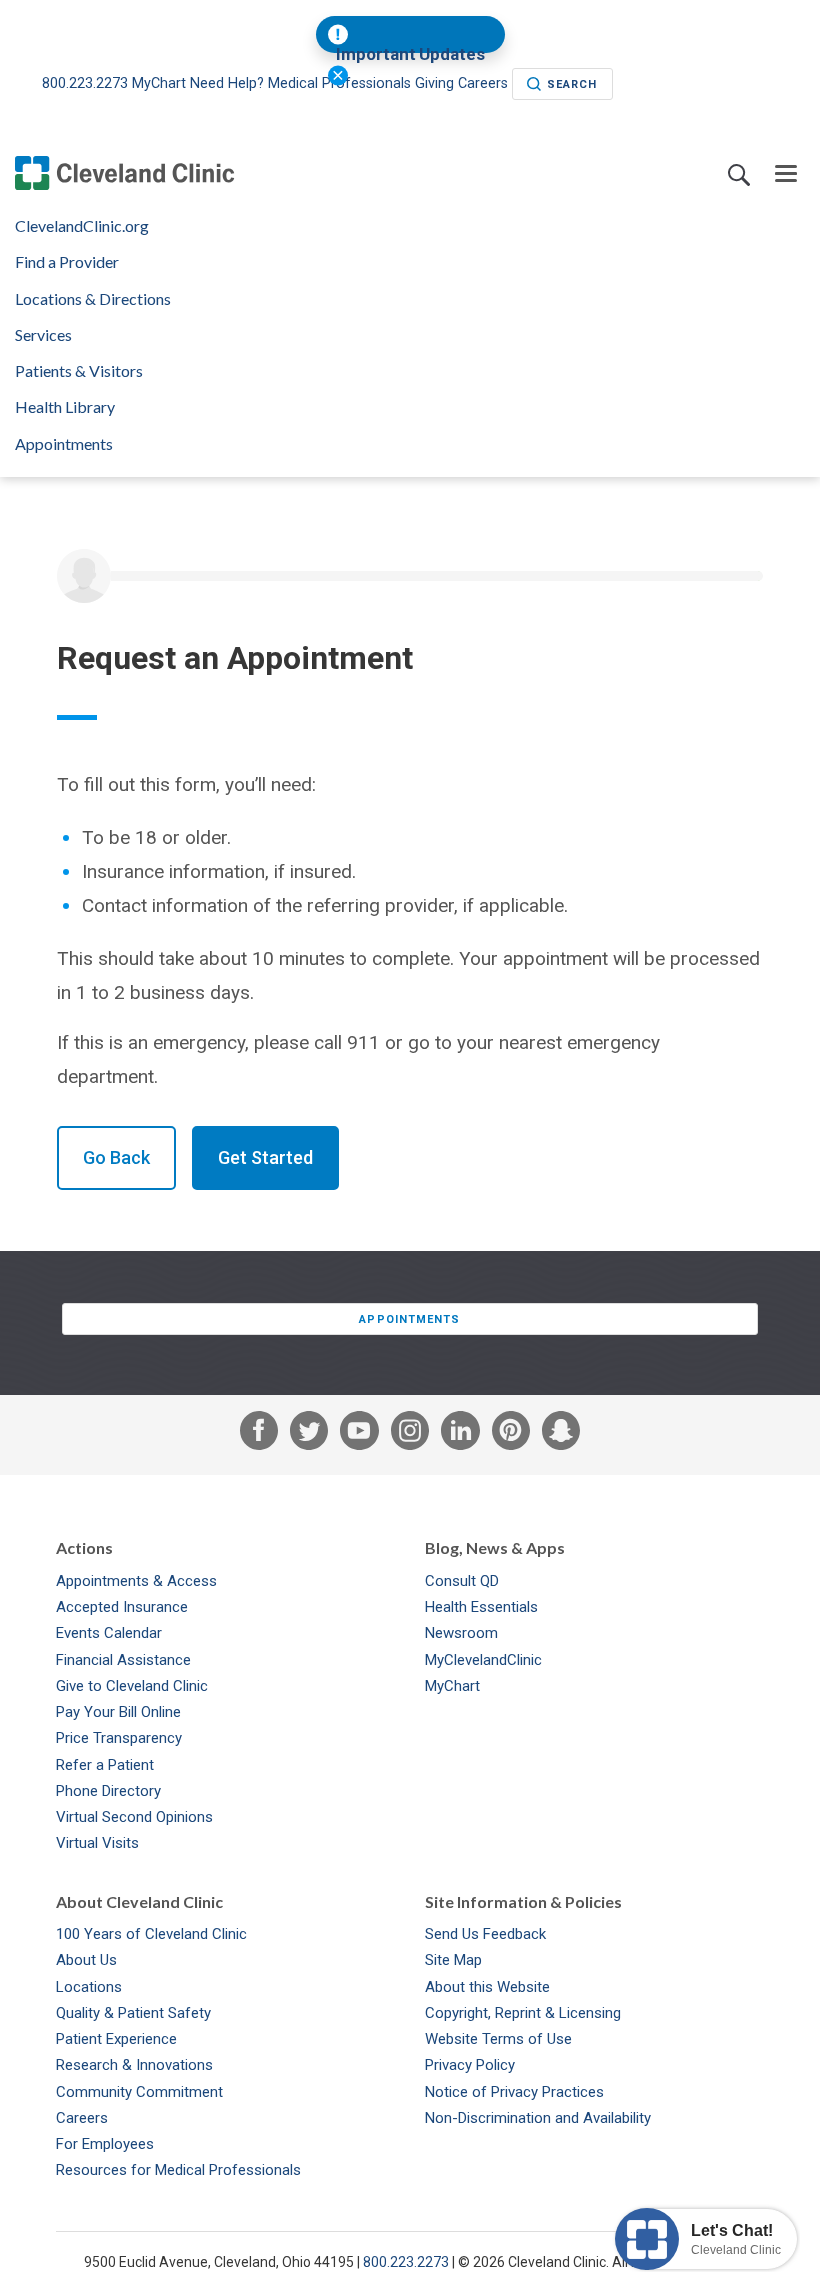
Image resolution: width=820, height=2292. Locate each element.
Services (43, 335)
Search (572, 84)
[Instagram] (410, 1435)
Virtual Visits (97, 1843)
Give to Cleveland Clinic (132, 1686)
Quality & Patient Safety (133, 2013)
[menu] (786, 174)
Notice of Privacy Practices (514, 2092)
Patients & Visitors (79, 371)
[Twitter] (309, 1435)
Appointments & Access (136, 1581)
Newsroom (461, 1633)
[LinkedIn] (460, 1435)
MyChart (159, 83)
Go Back (116, 1157)
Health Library (65, 407)
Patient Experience (116, 2039)
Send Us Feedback (485, 1934)
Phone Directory (108, 1791)
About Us (86, 1960)
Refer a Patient (105, 1765)
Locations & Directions (93, 299)
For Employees (105, 2144)
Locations (89, 1987)
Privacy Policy (470, 2065)
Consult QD (462, 1581)
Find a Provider (67, 262)
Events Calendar (109, 1633)
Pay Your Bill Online (118, 1712)
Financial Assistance (123, 1660)
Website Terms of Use (498, 2039)
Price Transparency (119, 1738)
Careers (82, 2118)
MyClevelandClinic (483, 1660)
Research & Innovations (134, 2065)
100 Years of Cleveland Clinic (151, 1934)
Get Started (265, 1157)
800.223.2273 (87, 83)
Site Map (453, 1960)
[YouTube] (359, 1435)
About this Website (487, 1987)
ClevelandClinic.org (82, 226)
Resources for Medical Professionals (178, 2170)
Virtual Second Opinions (134, 1817)
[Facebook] (259, 1435)
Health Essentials (481, 1607)
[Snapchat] (561, 1435)
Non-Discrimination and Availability (538, 2118)
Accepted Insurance (122, 1607)
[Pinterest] (511, 1435)
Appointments (64, 444)
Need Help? (227, 83)
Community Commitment (139, 2092)
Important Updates (410, 54)
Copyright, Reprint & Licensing (523, 2013)
